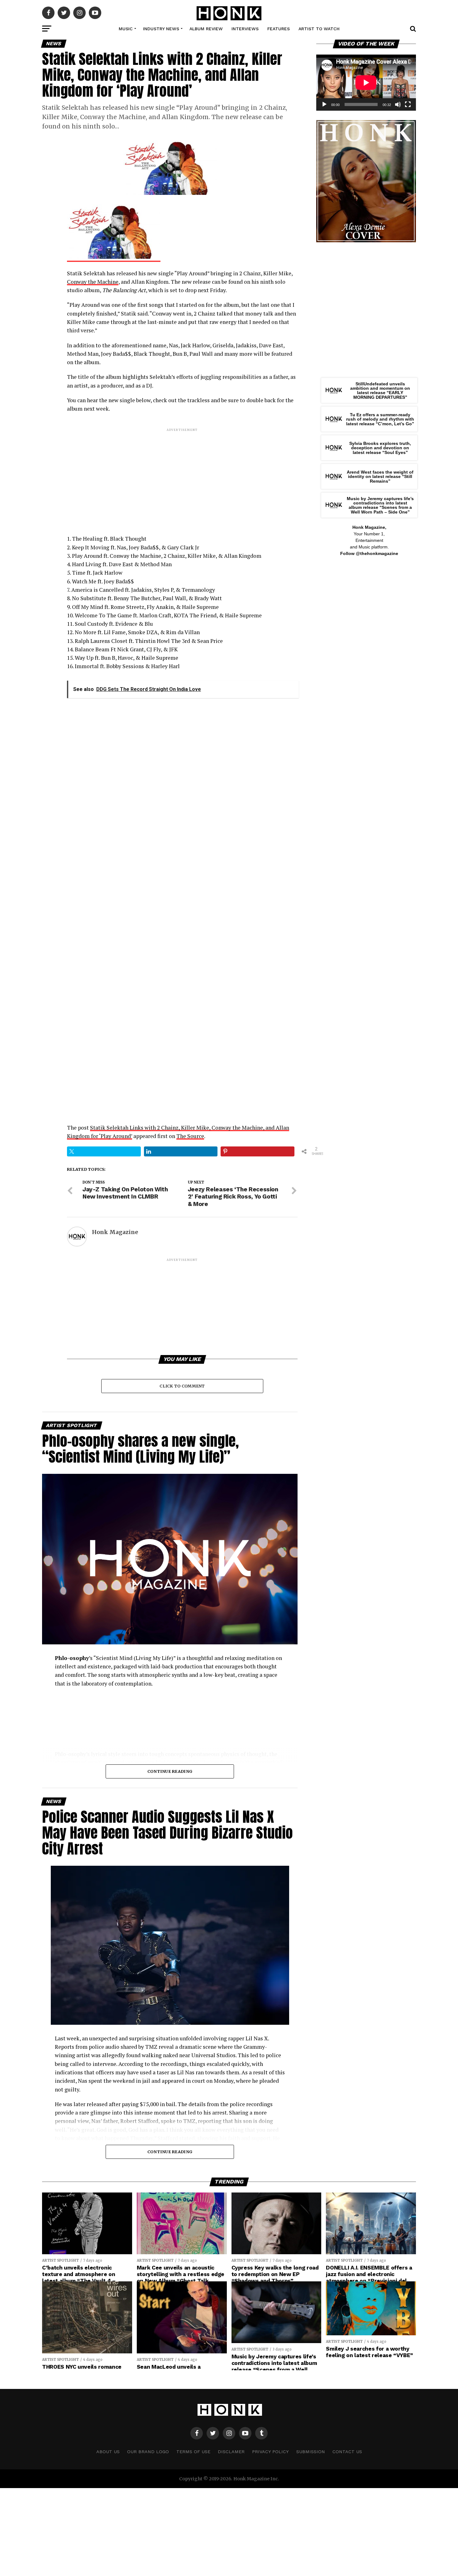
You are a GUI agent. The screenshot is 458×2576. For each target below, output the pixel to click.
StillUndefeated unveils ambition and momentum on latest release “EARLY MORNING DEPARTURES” (380, 391)
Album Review (206, 29)
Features (279, 29)
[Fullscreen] (408, 104)
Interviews (245, 29)
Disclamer (231, 2452)
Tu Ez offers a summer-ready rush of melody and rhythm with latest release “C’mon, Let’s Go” (380, 419)
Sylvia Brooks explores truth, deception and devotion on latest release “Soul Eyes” (380, 448)
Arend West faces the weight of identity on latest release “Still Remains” (380, 477)
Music (126, 29)
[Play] (324, 104)
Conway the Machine (93, 282)
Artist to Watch (319, 29)
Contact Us (347, 2452)
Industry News (161, 29)
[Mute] (398, 104)
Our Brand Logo (148, 2452)
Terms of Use (193, 2452)
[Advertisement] (182, 476)
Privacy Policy (270, 2452)
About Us (108, 2452)
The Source (190, 1136)
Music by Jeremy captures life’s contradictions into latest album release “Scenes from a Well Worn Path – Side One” (380, 505)
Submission (311, 2452)
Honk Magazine (115, 1232)
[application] (366, 83)
